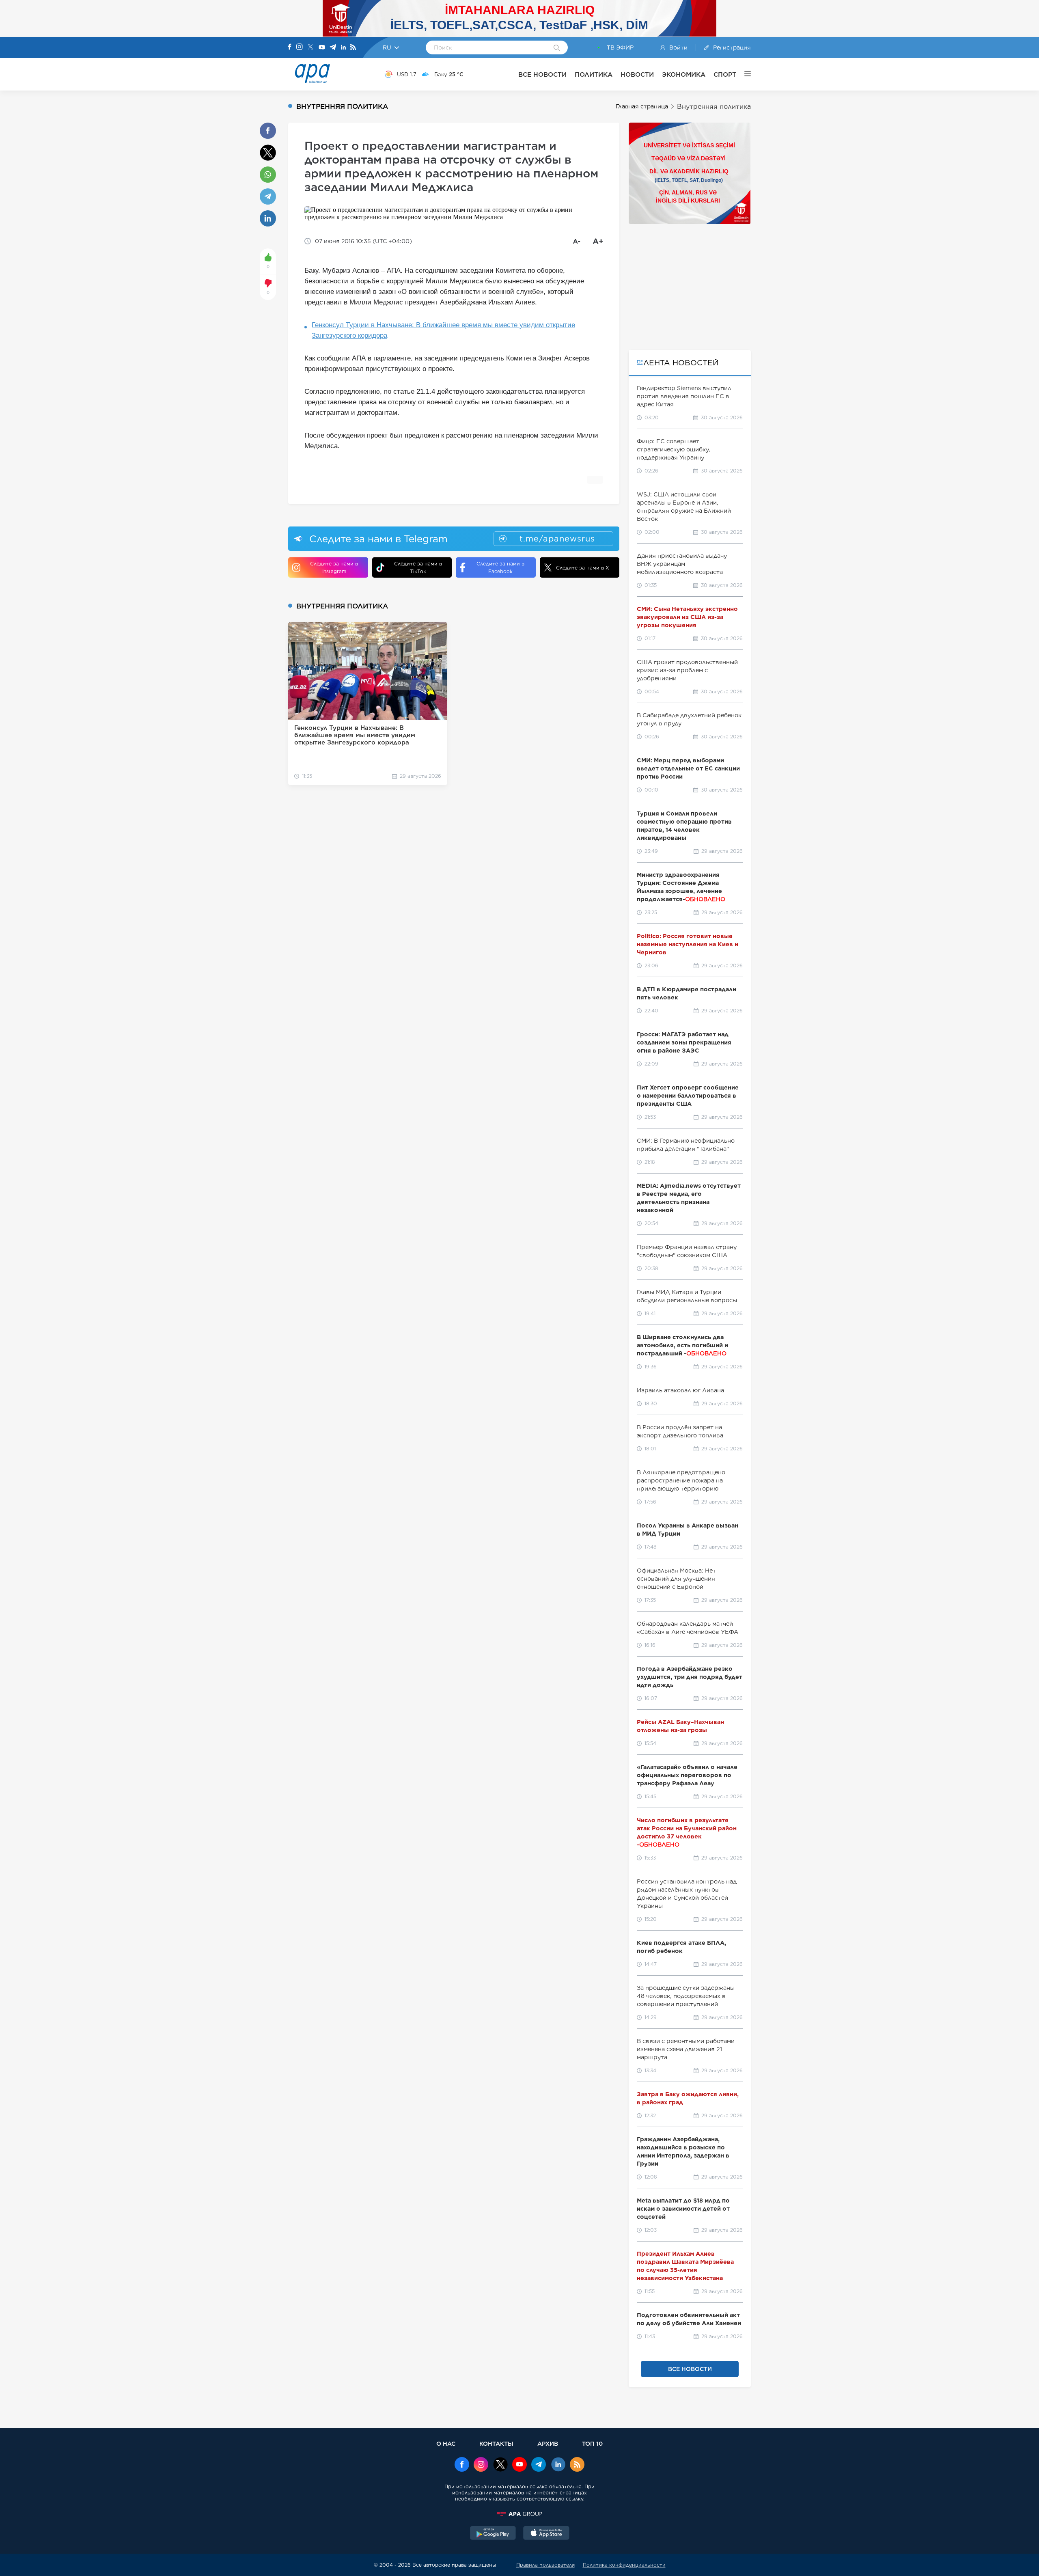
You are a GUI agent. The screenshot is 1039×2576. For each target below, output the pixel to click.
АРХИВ (548, 2443)
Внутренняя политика (714, 107)
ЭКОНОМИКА (684, 74)
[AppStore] (546, 2534)
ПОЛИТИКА (594, 74)
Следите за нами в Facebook (500, 567)
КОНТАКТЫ (496, 2443)
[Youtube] (322, 48)
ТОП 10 (592, 2443)
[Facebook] (290, 47)
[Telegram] (333, 48)
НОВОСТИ (637, 74)
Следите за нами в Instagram (334, 567)
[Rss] (353, 48)
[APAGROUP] (519, 2514)
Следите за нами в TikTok (418, 567)
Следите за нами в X (583, 568)
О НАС (446, 2443)
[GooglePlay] (493, 2534)
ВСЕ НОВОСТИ (542, 74)
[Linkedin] (343, 48)
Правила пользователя (545, 2565)
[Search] (557, 48)
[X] (310, 48)
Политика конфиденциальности (624, 2565)
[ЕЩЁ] (744, 74)
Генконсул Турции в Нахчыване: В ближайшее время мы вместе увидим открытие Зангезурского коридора (443, 330)
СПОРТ (725, 74)
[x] (500, 2465)
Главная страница (642, 106)
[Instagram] (300, 47)
